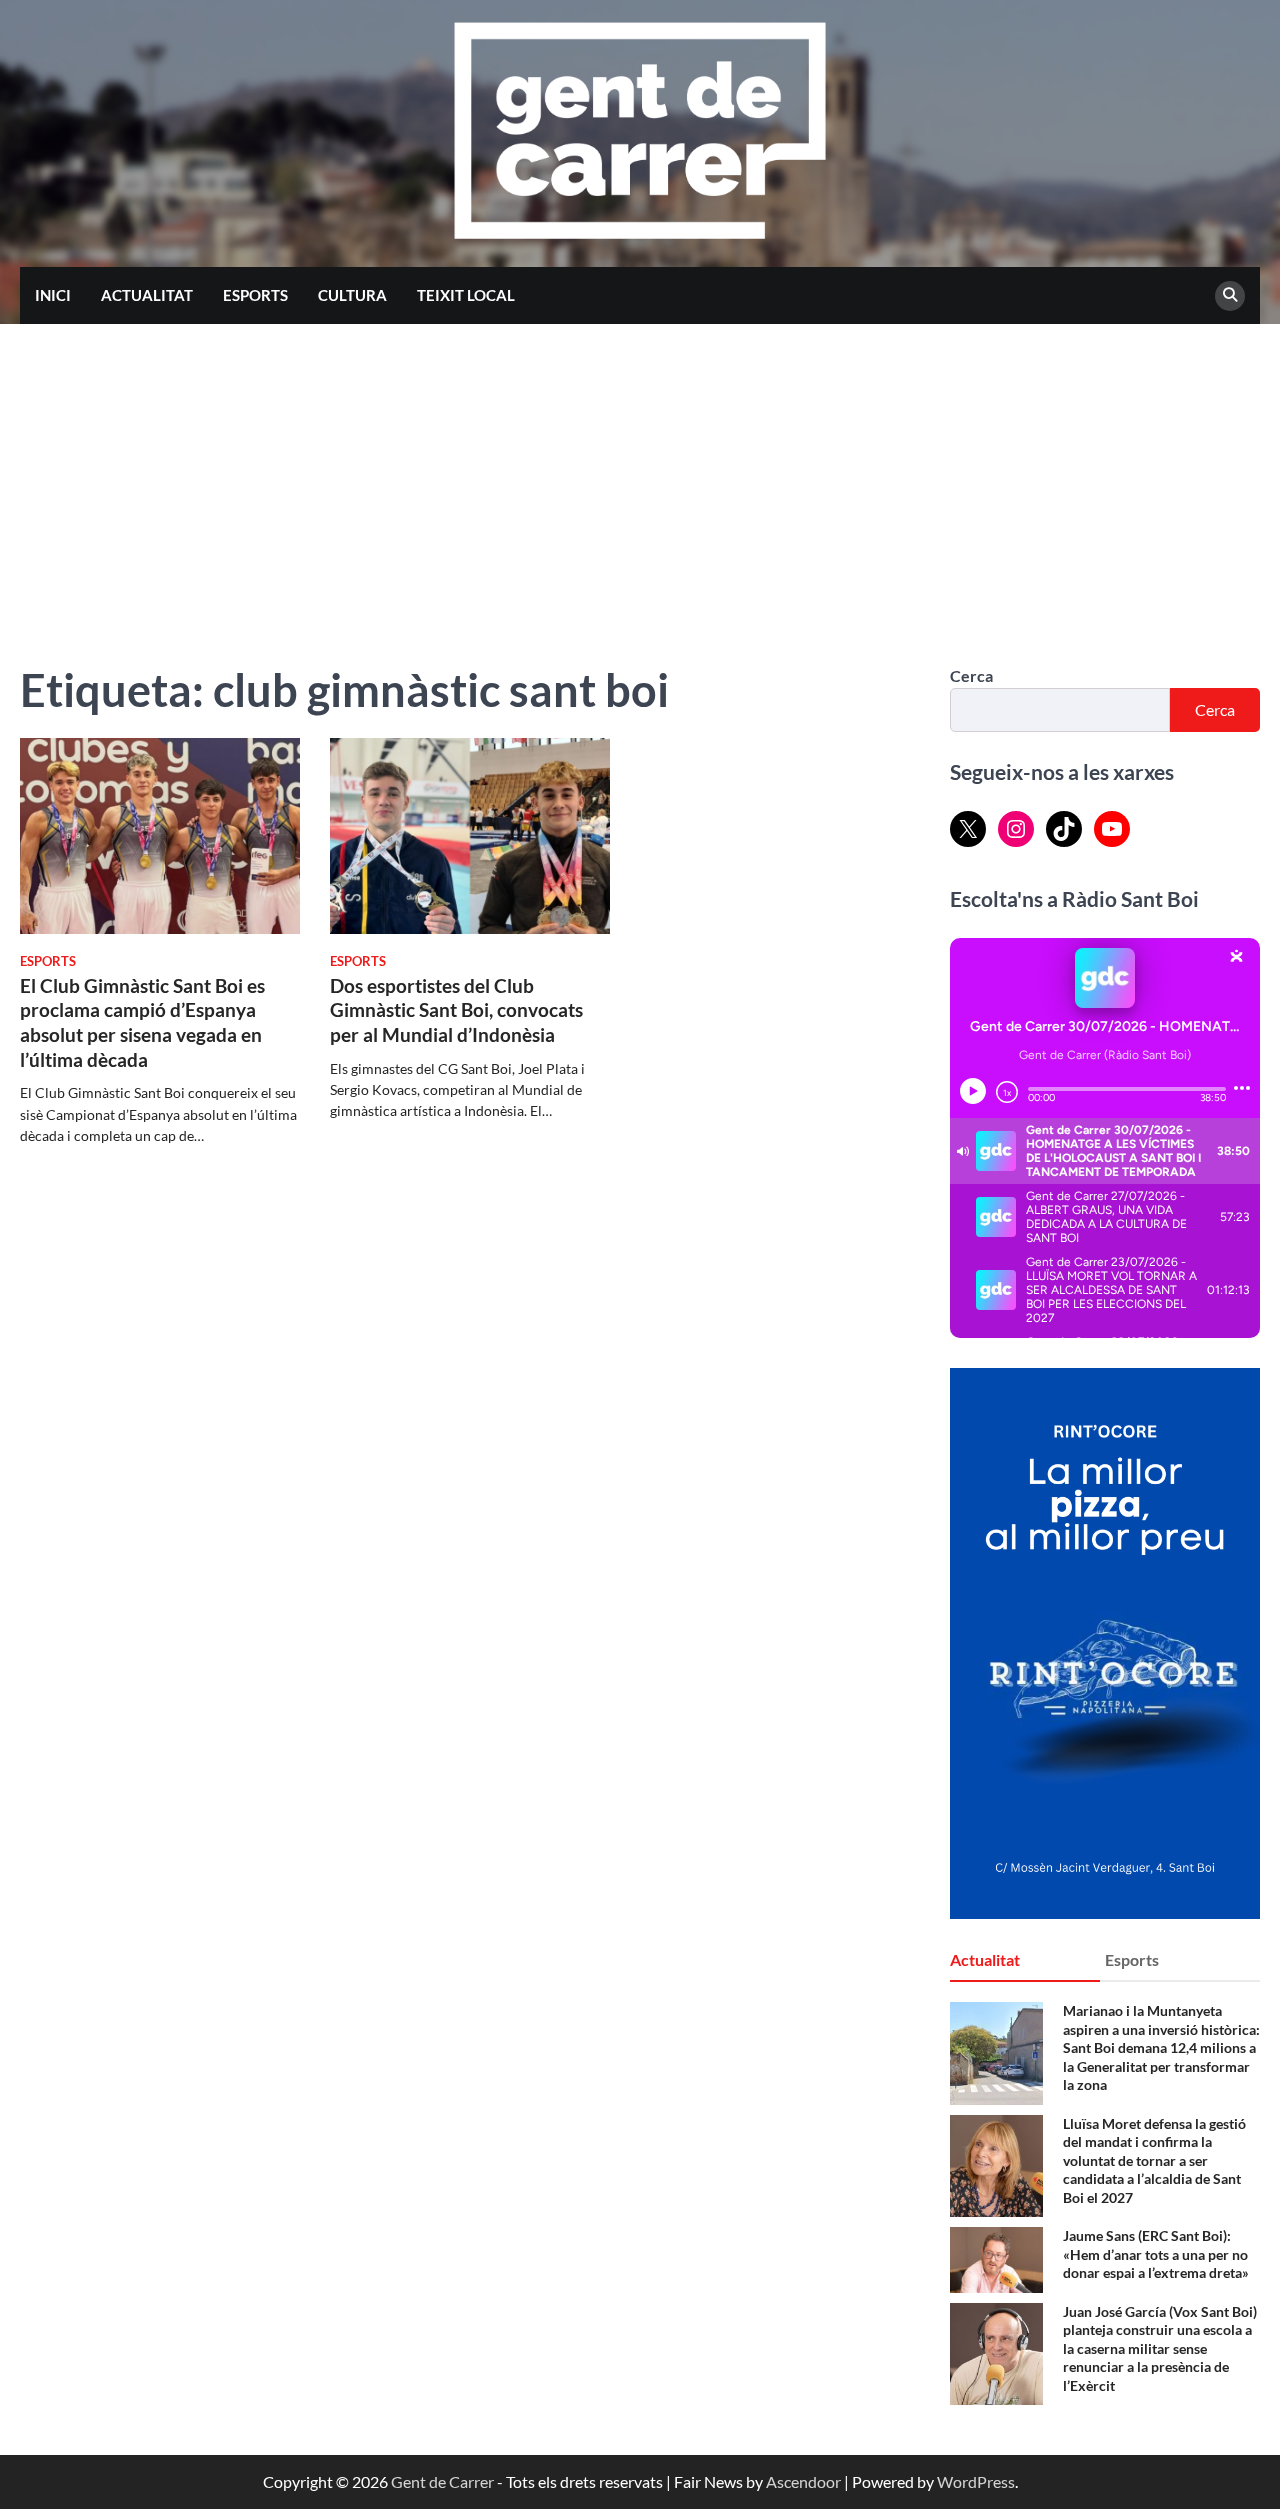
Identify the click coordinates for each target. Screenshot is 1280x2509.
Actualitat (147, 295)
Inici (53, 295)
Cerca (971, 675)
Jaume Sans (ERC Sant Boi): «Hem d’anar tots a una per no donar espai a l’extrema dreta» (1156, 2254)
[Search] (1230, 296)
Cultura (352, 295)
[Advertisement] (640, 474)
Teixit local (466, 295)
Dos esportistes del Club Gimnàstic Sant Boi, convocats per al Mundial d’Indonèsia (456, 1010)
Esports (255, 295)
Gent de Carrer (442, 2481)
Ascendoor (803, 2481)
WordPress (976, 2481)
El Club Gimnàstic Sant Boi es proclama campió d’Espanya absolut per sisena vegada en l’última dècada (142, 1022)
